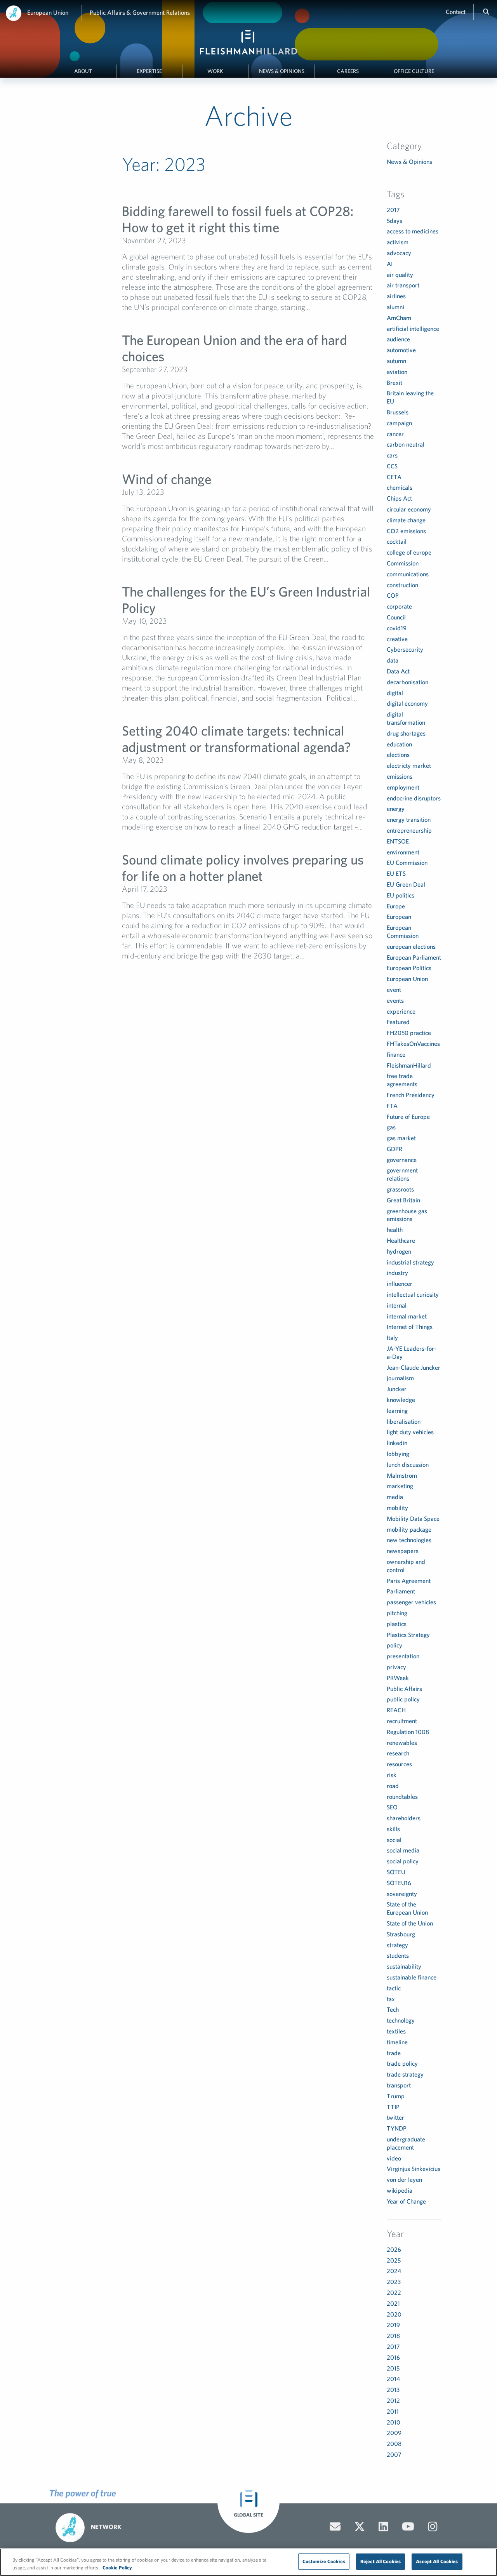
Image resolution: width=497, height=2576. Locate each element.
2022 (394, 2292)
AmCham (399, 318)
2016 (393, 2357)
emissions (400, 776)
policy (394, 1645)
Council (396, 617)
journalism (400, 1378)
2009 (394, 2433)
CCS (392, 466)
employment (403, 787)
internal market (407, 1316)
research (398, 1753)
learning (397, 1411)
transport (399, 2085)
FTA (392, 1106)
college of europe (409, 552)
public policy (403, 1699)
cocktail (397, 541)
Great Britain (403, 1200)
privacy (396, 1667)
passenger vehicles (411, 1602)
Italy (392, 1338)
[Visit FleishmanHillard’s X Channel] (360, 2527)
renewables (402, 1743)
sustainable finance (412, 1977)
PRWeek (398, 1678)
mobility (397, 1508)
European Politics (409, 968)
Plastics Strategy (408, 1635)
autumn (396, 361)
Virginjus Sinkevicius (414, 2169)
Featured (398, 1022)
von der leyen (404, 2179)
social (394, 1840)
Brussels (398, 412)
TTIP (393, 2107)
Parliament (401, 1591)
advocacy (399, 253)
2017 (393, 210)
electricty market (409, 765)
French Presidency (411, 1095)
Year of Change (406, 2201)
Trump (396, 2096)
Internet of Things (410, 1327)
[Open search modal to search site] (486, 12)
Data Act (398, 671)
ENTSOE (398, 841)
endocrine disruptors (414, 798)
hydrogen (399, 1251)
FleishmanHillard (409, 1065)
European (399, 917)
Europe (396, 906)
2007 (394, 2454)
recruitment (402, 1721)
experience (401, 1011)
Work (215, 71)
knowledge (401, 1400)
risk (392, 1775)
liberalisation (404, 1421)
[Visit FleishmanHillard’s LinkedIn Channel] (383, 2527)
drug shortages (406, 733)
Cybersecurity (405, 649)
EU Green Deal (406, 884)
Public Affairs (404, 1689)
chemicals (400, 487)
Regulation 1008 (408, 1732)
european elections (411, 946)
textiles (396, 2031)
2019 (393, 2325)
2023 (394, 2282)
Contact (456, 12)
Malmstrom (402, 1475)
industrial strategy (410, 1262)
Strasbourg (401, 1934)
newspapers (403, 1551)
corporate (399, 606)
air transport (403, 285)
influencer (400, 1284)
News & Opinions (282, 71)
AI (390, 264)
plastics (397, 1624)
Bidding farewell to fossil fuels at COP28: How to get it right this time (238, 219)
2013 (393, 2390)
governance (402, 1160)
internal (397, 1305)
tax (391, 1999)
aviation (397, 372)
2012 (393, 2400)
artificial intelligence (413, 329)
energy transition (409, 819)
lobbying (398, 1454)
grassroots (400, 1189)
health (395, 1230)
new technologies (409, 1540)
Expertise (149, 71)
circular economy (409, 509)
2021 (393, 2303)
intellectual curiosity (413, 1294)
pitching (397, 1613)
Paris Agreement (409, 1581)
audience (398, 339)
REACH (396, 1710)
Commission (403, 563)
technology (401, 2020)
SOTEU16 (399, 1883)
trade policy (402, 2063)
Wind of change (167, 479)
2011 (393, 2411)
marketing (400, 1486)
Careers (348, 71)
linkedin (397, 1443)
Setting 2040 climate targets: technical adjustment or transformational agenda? (236, 738)
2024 (394, 2271)
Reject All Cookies (381, 2561)
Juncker (397, 1389)
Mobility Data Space (413, 1518)
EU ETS (396, 873)
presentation (403, 1656)
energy (396, 809)
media (395, 1497)
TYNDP (397, 2128)
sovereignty (402, 1894)
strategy (397, 1945)
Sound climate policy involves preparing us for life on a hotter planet (243, 867)
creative (397, 639)
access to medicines (413, 231)
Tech (393, 2009)
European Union (48, 12)
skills (393, 1829)
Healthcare (401, 1240)
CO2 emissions (406, 531)
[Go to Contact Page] (335, 2527)
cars (392, 455)
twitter (395, 2117)
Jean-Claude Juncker (414, 1367)
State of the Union (410, 1923)
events (395, 1000)
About (83, 71)
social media (403, 1850)
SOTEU (396, 1872)
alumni (395, 307)
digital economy (407, 703)
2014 (393, 2379)
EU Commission (407, 863)
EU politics (401, 895)
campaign (399, 423)
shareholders (404, 1818)
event (394, 990)
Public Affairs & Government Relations (140, 12)
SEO (392, 1807)
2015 (393, 2368)
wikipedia (400, 2190)
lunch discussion (408, 1465)
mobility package (409, 1529)
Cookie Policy (117, 2568)
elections (398, 755)
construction (402, 585)
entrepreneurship (409, 830)
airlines (396, 296)
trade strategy (405, 2074)
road (393, 1786)
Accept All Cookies (437, 2561)
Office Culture (414, 71)
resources (399, 1764)
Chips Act (399, 498)
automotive (401, 350)
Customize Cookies (324, 2561)
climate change (406, 520)
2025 (394, 2260)
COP (393, 595)
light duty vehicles (410, 1432)
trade (394, 2053)
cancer (395, 434)
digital (395, 693)
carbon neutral (406, 444)
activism (398, 242)
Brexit (394, 383)
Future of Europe (408, 1117)
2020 (394, 2314)
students (398, 1955)
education (399, 744)
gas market (401, 1138)
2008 (394, 2444)
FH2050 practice (409, 1033)
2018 (393, 2336)
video (394, 2158)
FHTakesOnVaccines (413, 1044)
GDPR (394, 1149)
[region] (248, 2562)
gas (391, 1127)
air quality (400, 275)
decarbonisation (408, 682)
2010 (394, 2422)
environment (403, 852)
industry (397, 1273)
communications (408, 574)
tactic (394, 1988)
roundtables (402, 1797)
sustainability (404, 1966)
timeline (397, 2042)
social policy (403, 1861)
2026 (394, 2249)
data (393, 660)
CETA (394, 477)
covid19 (397, 628)
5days (394, 221)
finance (396, 1054)
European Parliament (414, 957)
